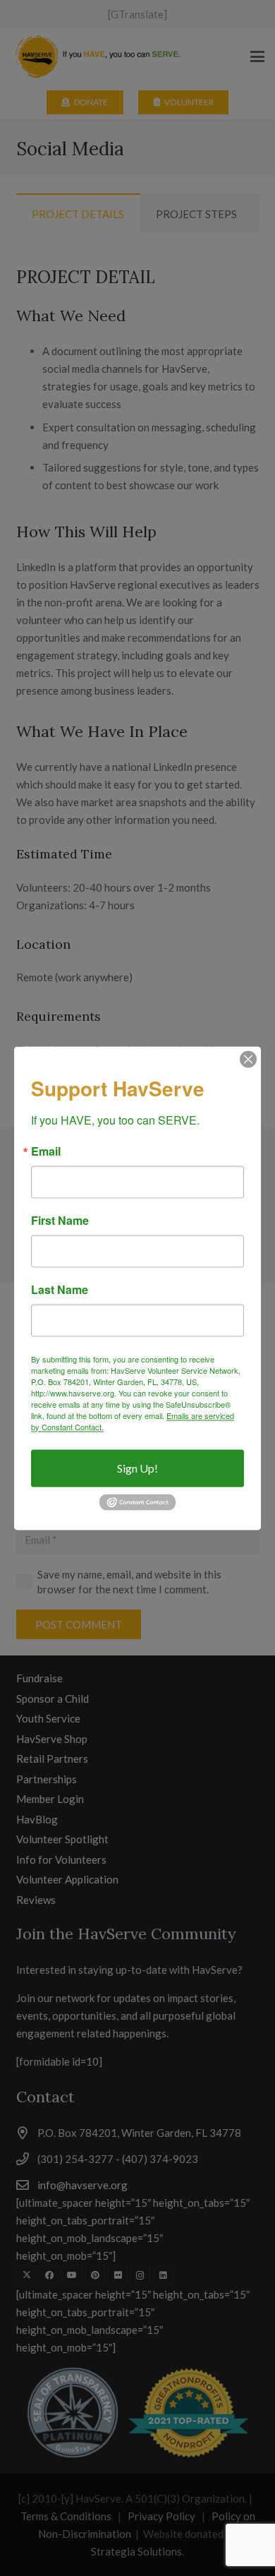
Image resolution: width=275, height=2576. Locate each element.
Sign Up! (137, 1468)
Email (46, 1151)
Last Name (60, 1290)
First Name (60, 1221)
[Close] (248, 1059)
